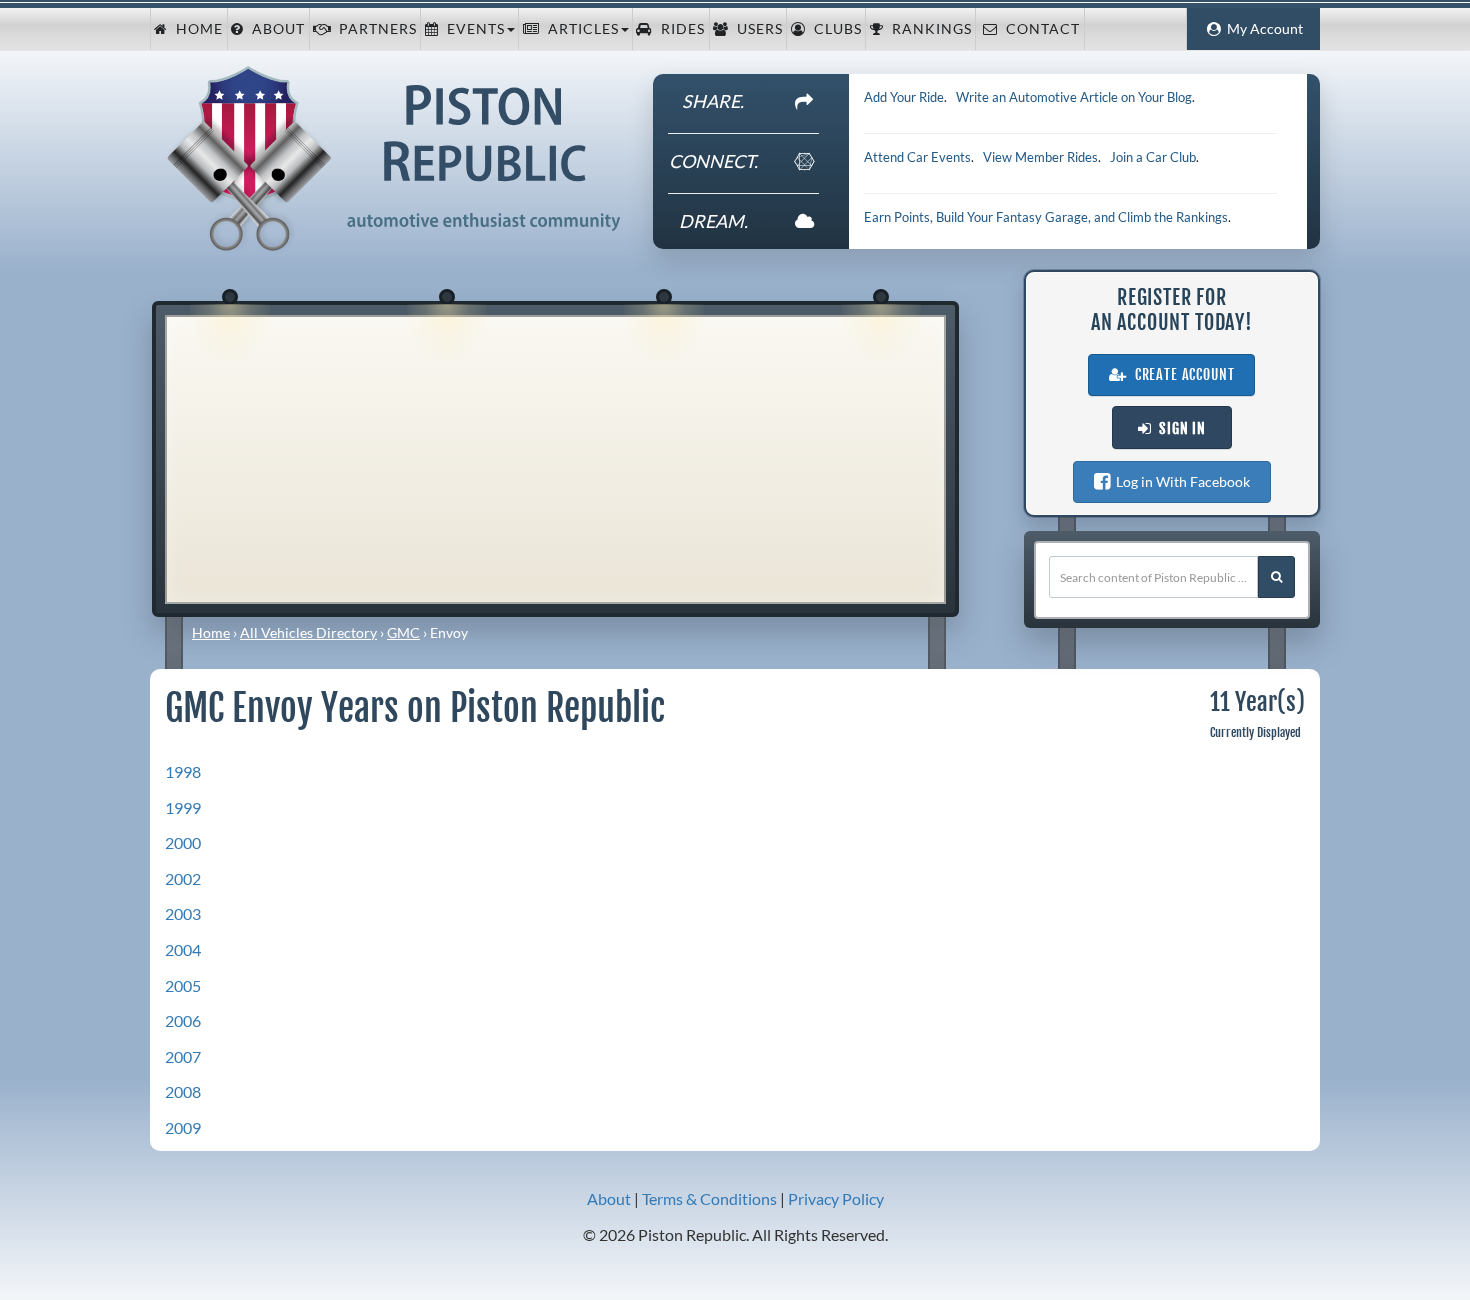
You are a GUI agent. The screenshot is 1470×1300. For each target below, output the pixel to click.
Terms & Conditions (709, 1198)
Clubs (834, 29)
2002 (183, 878)
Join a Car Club (1153, 157)
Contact (1039, 29)
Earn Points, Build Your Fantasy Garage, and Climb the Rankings (1046, 217)
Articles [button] (579, 29)
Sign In (1178, 429)
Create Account (1181, 375)
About (274, 29)
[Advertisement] (555, 457)
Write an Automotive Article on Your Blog (1074, 97)
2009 (183, 1127)
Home (195, 29)
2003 (183, 913)
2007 (183, 1056)
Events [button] (472, 29)
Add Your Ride (904, 97)
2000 (183, 842)
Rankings (928, 29)
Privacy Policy (836, 1198)
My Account (1262, 29)
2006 (183, 1020)
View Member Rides (1040, 157)
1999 (183, 807)
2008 (183, 1091)
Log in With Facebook (1180, 481)
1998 (183, 771)
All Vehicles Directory (308, 632)
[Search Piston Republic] (1276, 577)
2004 (183, 949)
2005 (183, 985)
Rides (679, 29)
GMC (403, 632)
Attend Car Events (917, 157)
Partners (374, 29)
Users (756, 29)
